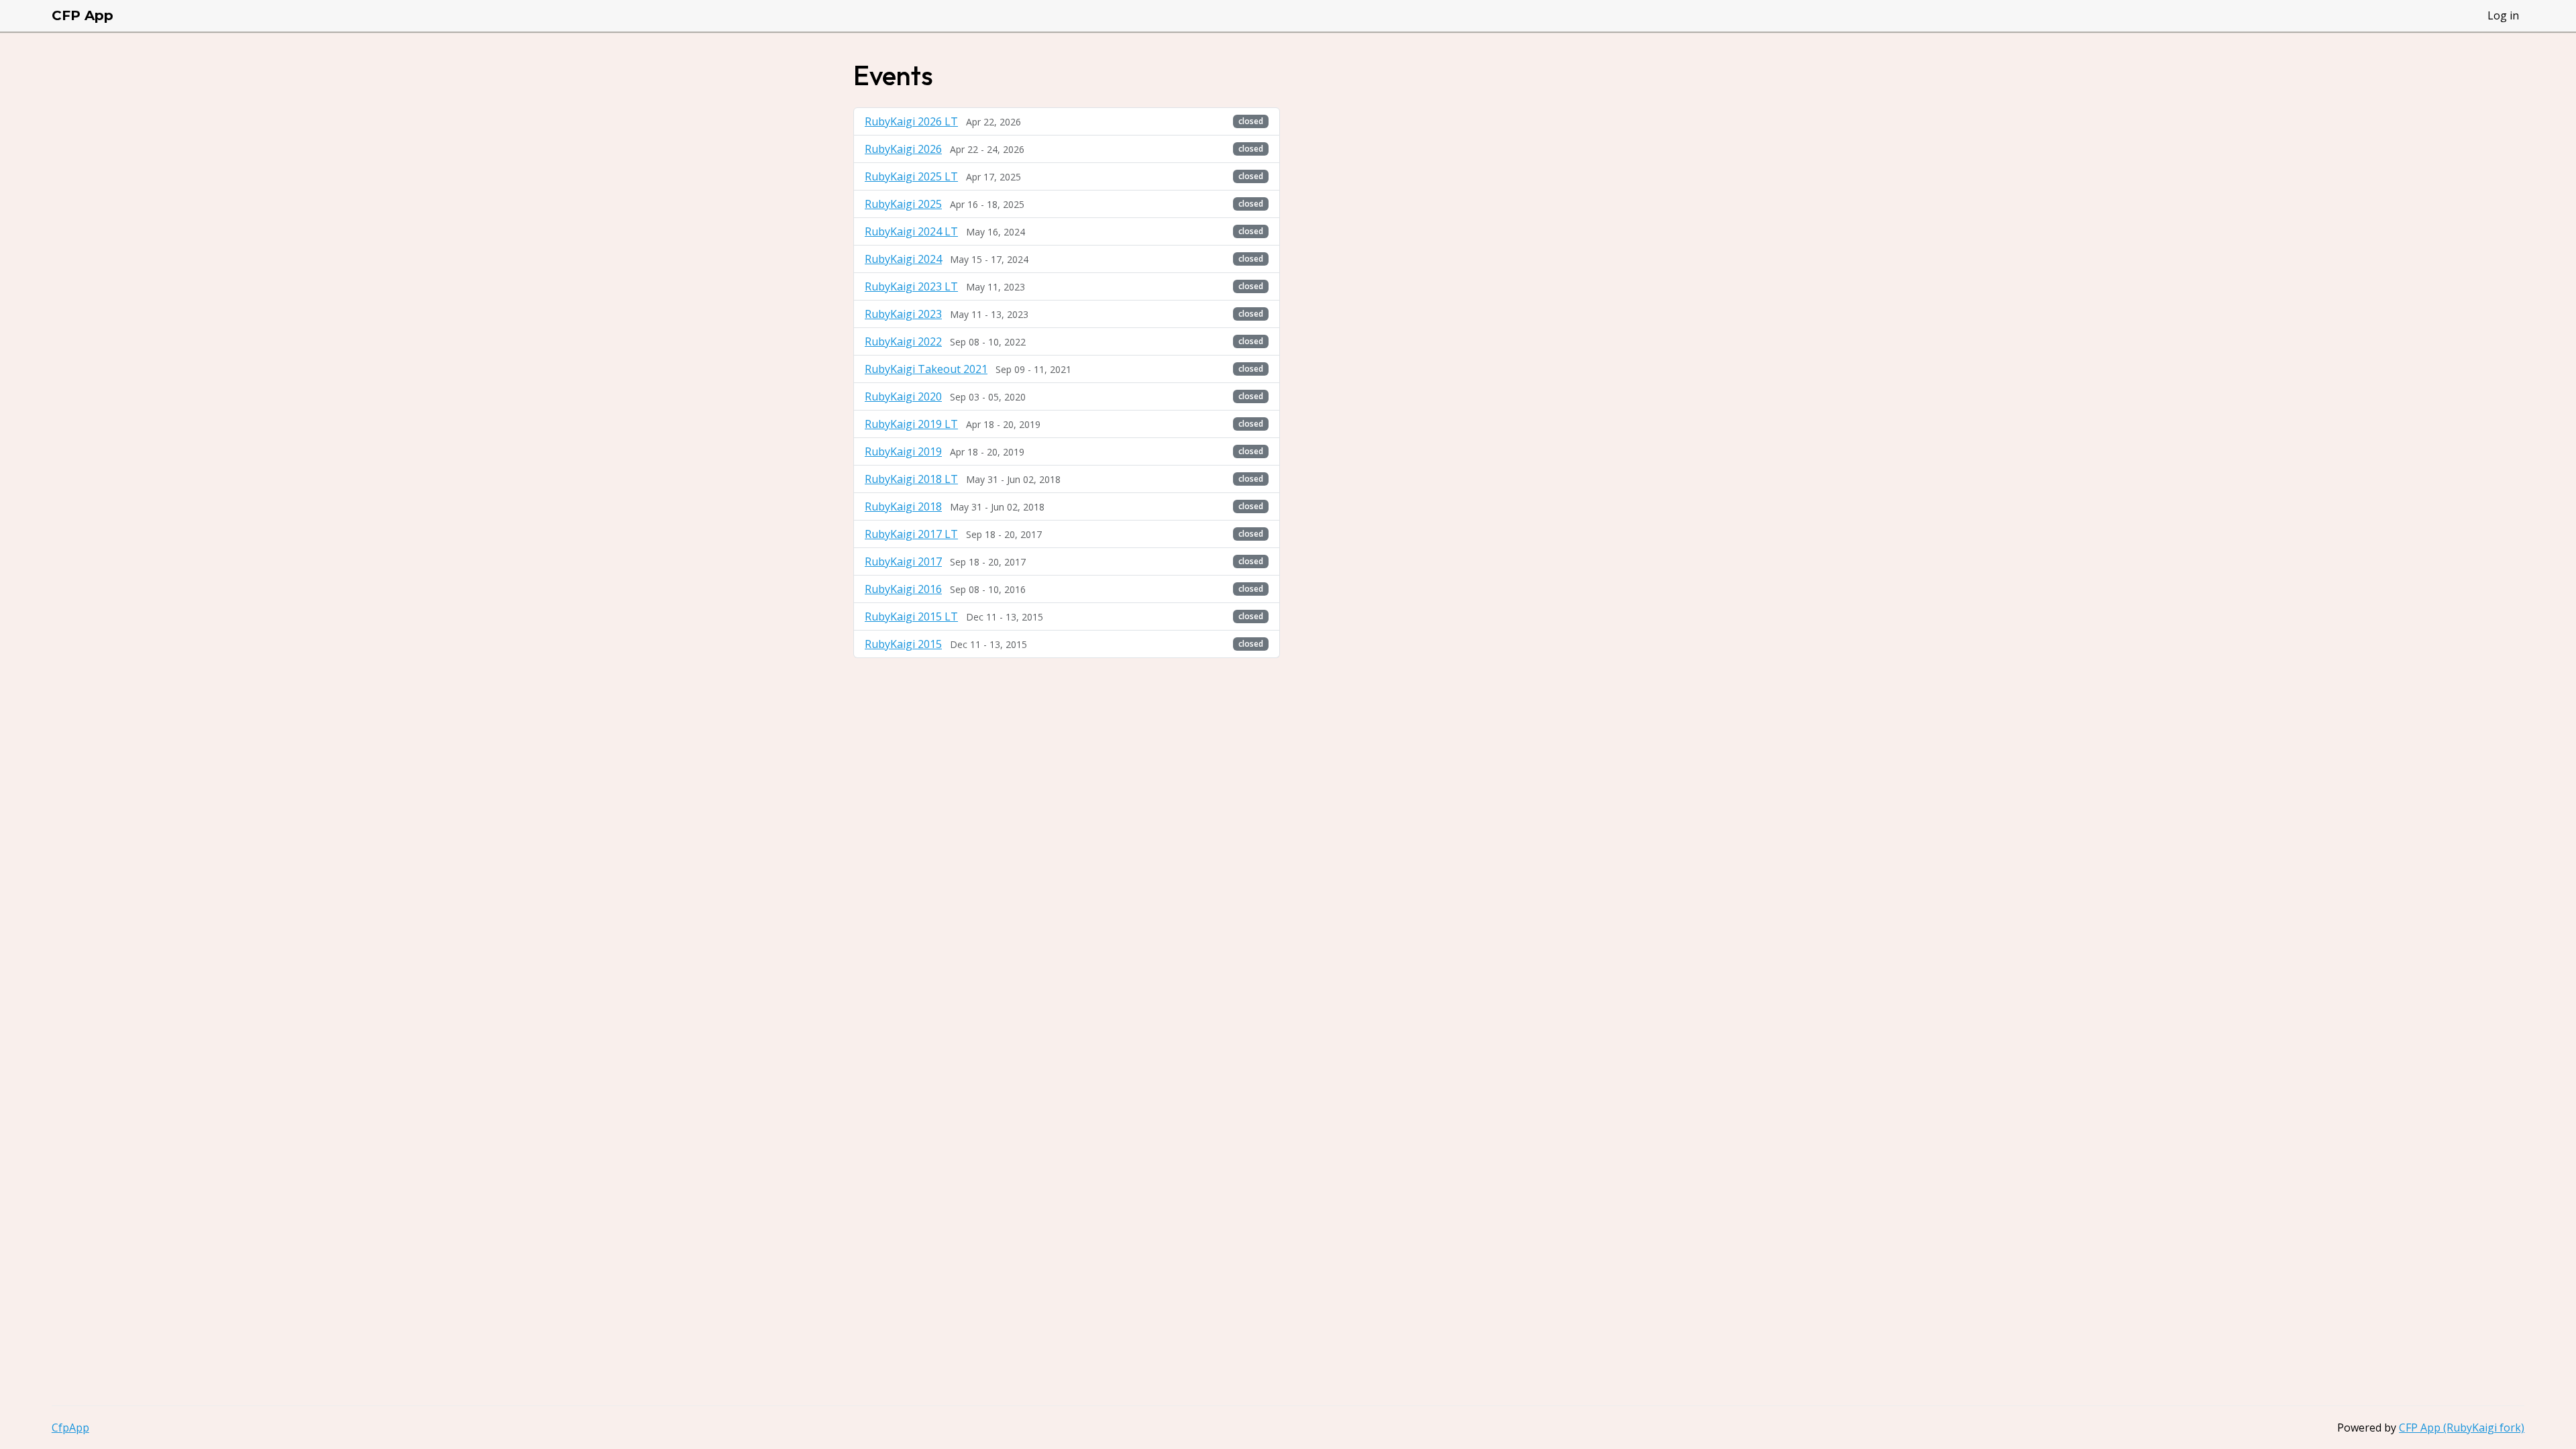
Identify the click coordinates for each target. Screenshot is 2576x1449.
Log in (2503, 15)
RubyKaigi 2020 (903, 396)
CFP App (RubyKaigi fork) (2462, 1428)
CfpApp (70, 1428)
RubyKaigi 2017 (903, 561)
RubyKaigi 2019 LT (911, 424)
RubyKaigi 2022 (903, 341)
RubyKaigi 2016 (903, 589)
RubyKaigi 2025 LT (911, 176)
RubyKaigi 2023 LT (911, 286)
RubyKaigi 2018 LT (911, 479)
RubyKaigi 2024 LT (911, 231)
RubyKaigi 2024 (903, 259)
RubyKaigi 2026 (903, 149)
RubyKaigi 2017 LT (911, 534)
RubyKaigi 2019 (903, 451)
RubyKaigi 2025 (903, 204)
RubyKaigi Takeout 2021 (926, 369)
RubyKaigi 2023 (903, 314)
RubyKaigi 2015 (903, 644)
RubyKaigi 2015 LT (911, 616)
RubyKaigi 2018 (903, 506)
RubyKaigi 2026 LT (911, 121)
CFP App (83, 15)
